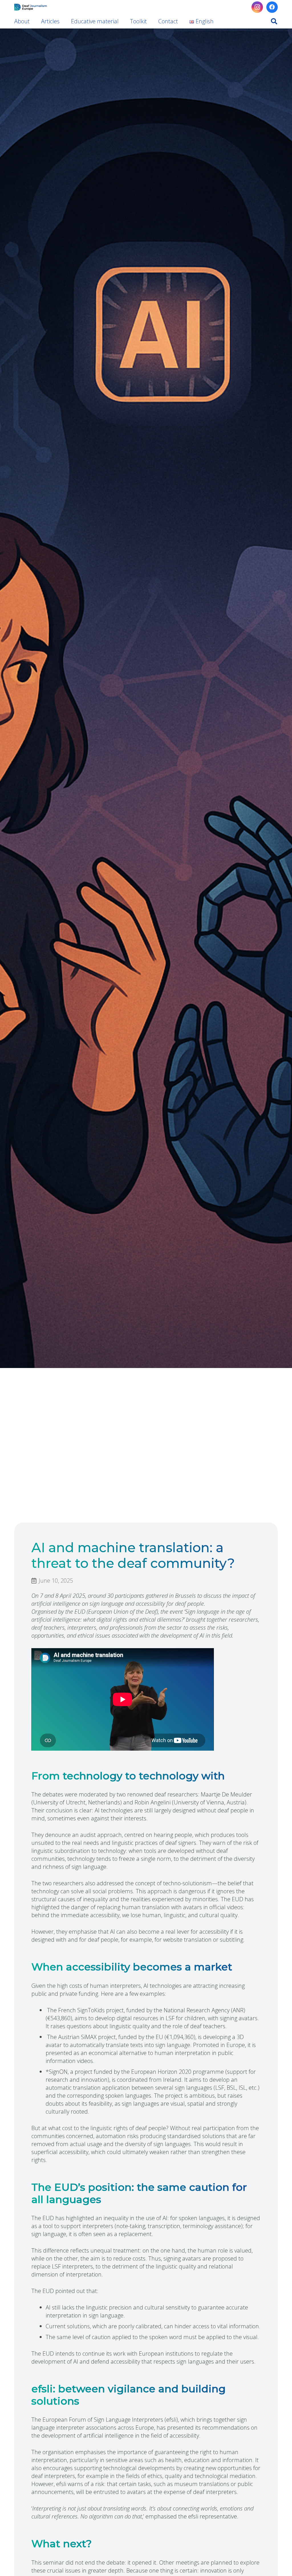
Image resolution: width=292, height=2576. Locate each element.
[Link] (31, 7)
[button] (274, 21)
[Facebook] (272, 7)
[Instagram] (257, 7)
